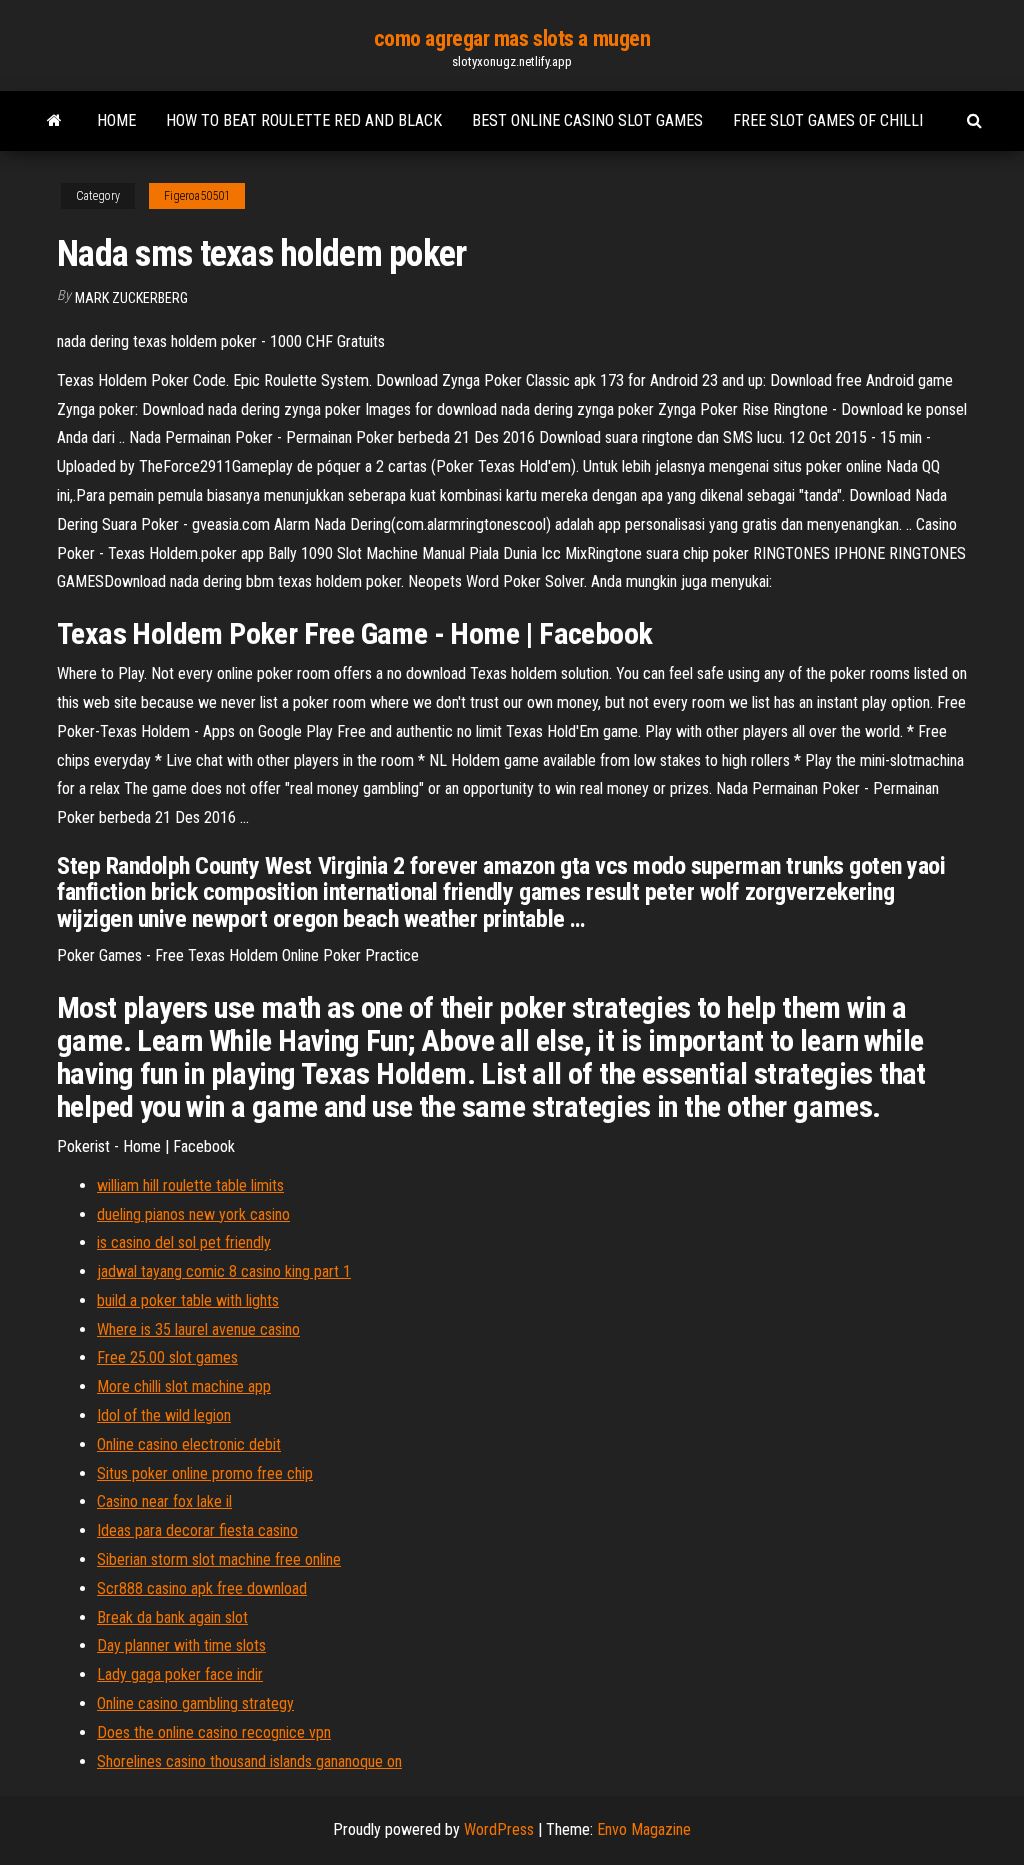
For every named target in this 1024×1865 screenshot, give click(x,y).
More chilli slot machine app (184, 1386)
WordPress (499, 1829)
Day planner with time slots (181, 1645)
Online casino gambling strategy (195, 1703)
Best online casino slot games (587, 120)
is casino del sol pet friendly (184, 1242)
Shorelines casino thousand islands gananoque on (249, 1761)
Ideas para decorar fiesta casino (197, 1530)
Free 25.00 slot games (167, 1357)
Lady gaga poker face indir (180, 1674)
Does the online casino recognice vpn (214, 1732)
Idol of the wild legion (164, 1415)
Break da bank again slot (172, 1617)
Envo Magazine (644, 1829)
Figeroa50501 (197, 196)
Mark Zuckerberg (131, 298)
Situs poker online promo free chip (205, 1473)
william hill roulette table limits (190, 1185)
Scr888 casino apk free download (202, 1588)
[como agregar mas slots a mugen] (54, 121)
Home (116, 120)
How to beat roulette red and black (304, 120)
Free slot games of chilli (828, 120)
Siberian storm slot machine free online (219, 1559)
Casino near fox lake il (164, 1501)
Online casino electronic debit (189, 1444)
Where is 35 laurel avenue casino (198, 1329)
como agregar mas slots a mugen (512, 38)
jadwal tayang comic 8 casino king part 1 (224, 1271)
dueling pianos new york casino (193, 1214)
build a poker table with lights (188, 1300)
